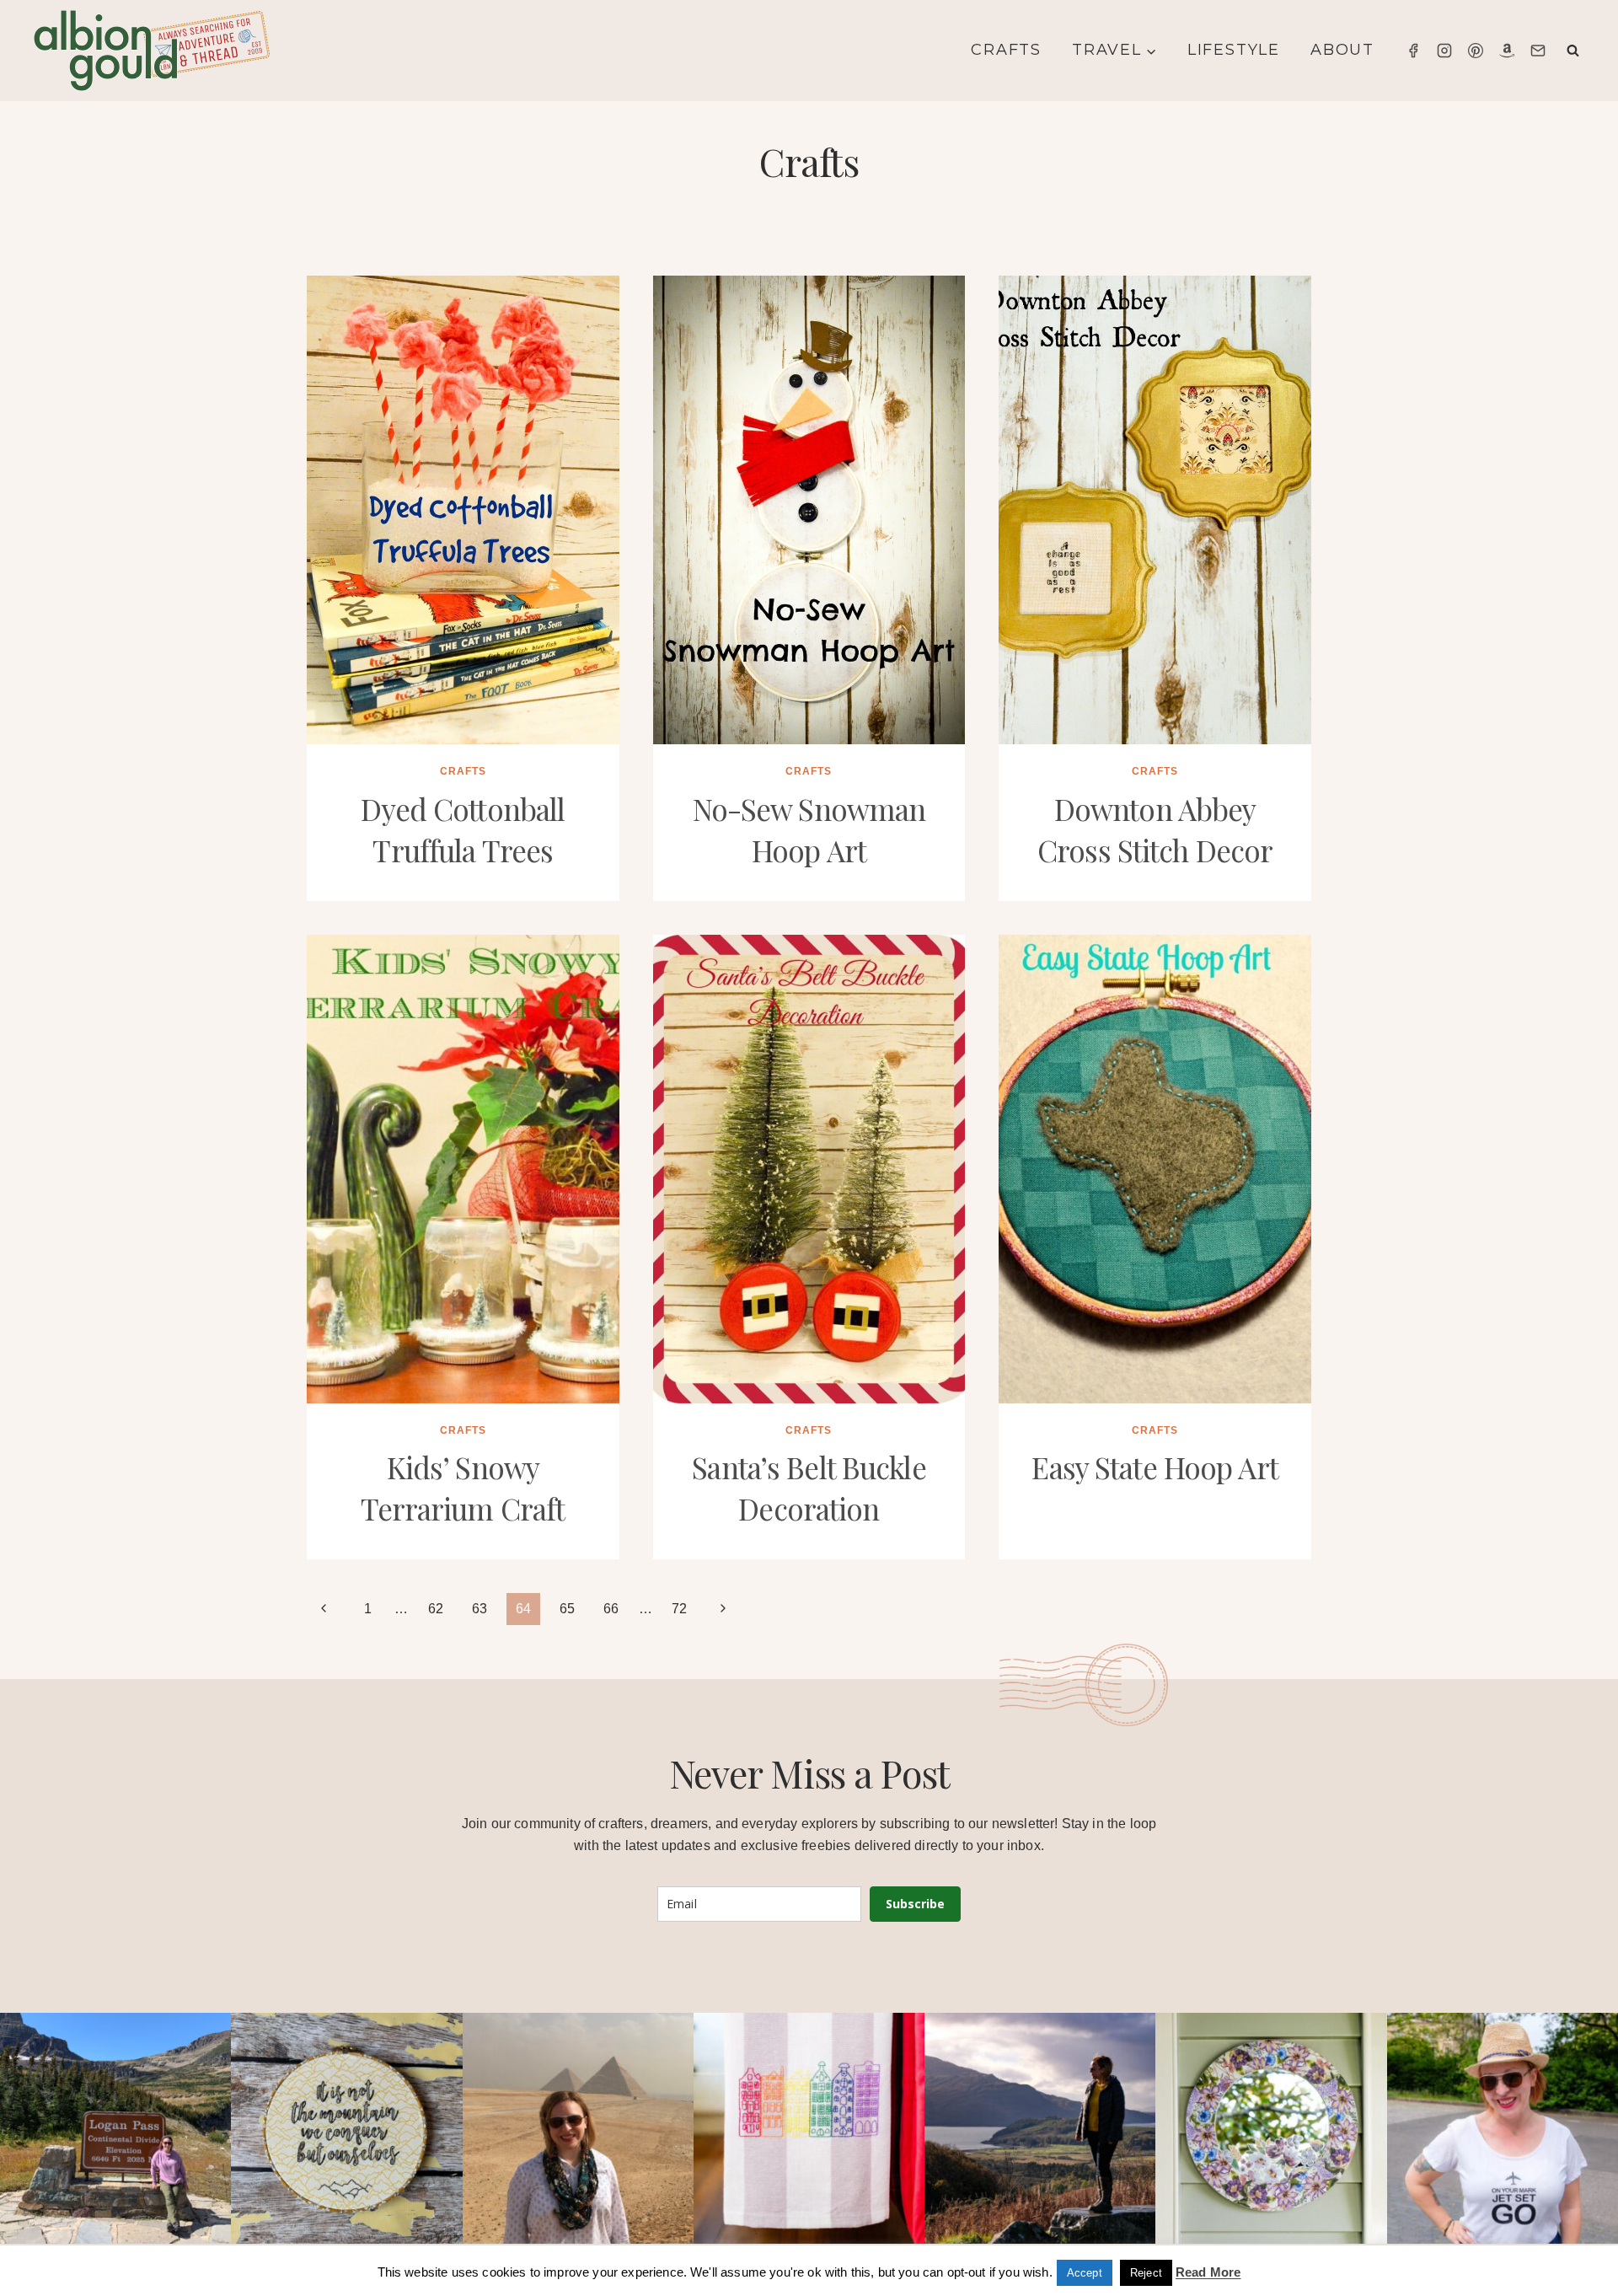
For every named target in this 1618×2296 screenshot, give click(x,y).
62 (436, 1609)
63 (480, 1609)
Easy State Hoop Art (1155, 1467)
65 (567, 1609)
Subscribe (915, 1904)
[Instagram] (1444, 51)
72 (679, 1609)
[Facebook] (1413, 51)
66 (611, 1609)
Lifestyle (1234, 50)
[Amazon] (1507, 51)
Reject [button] (1146, 2273)
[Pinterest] (1476, 51)
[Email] (1538, 51)
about (1342, 50)
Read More (1208, 2272)
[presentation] (463, 510)
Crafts (1006, 50)
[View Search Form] (1573, 51)
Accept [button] (1085, 2273)
